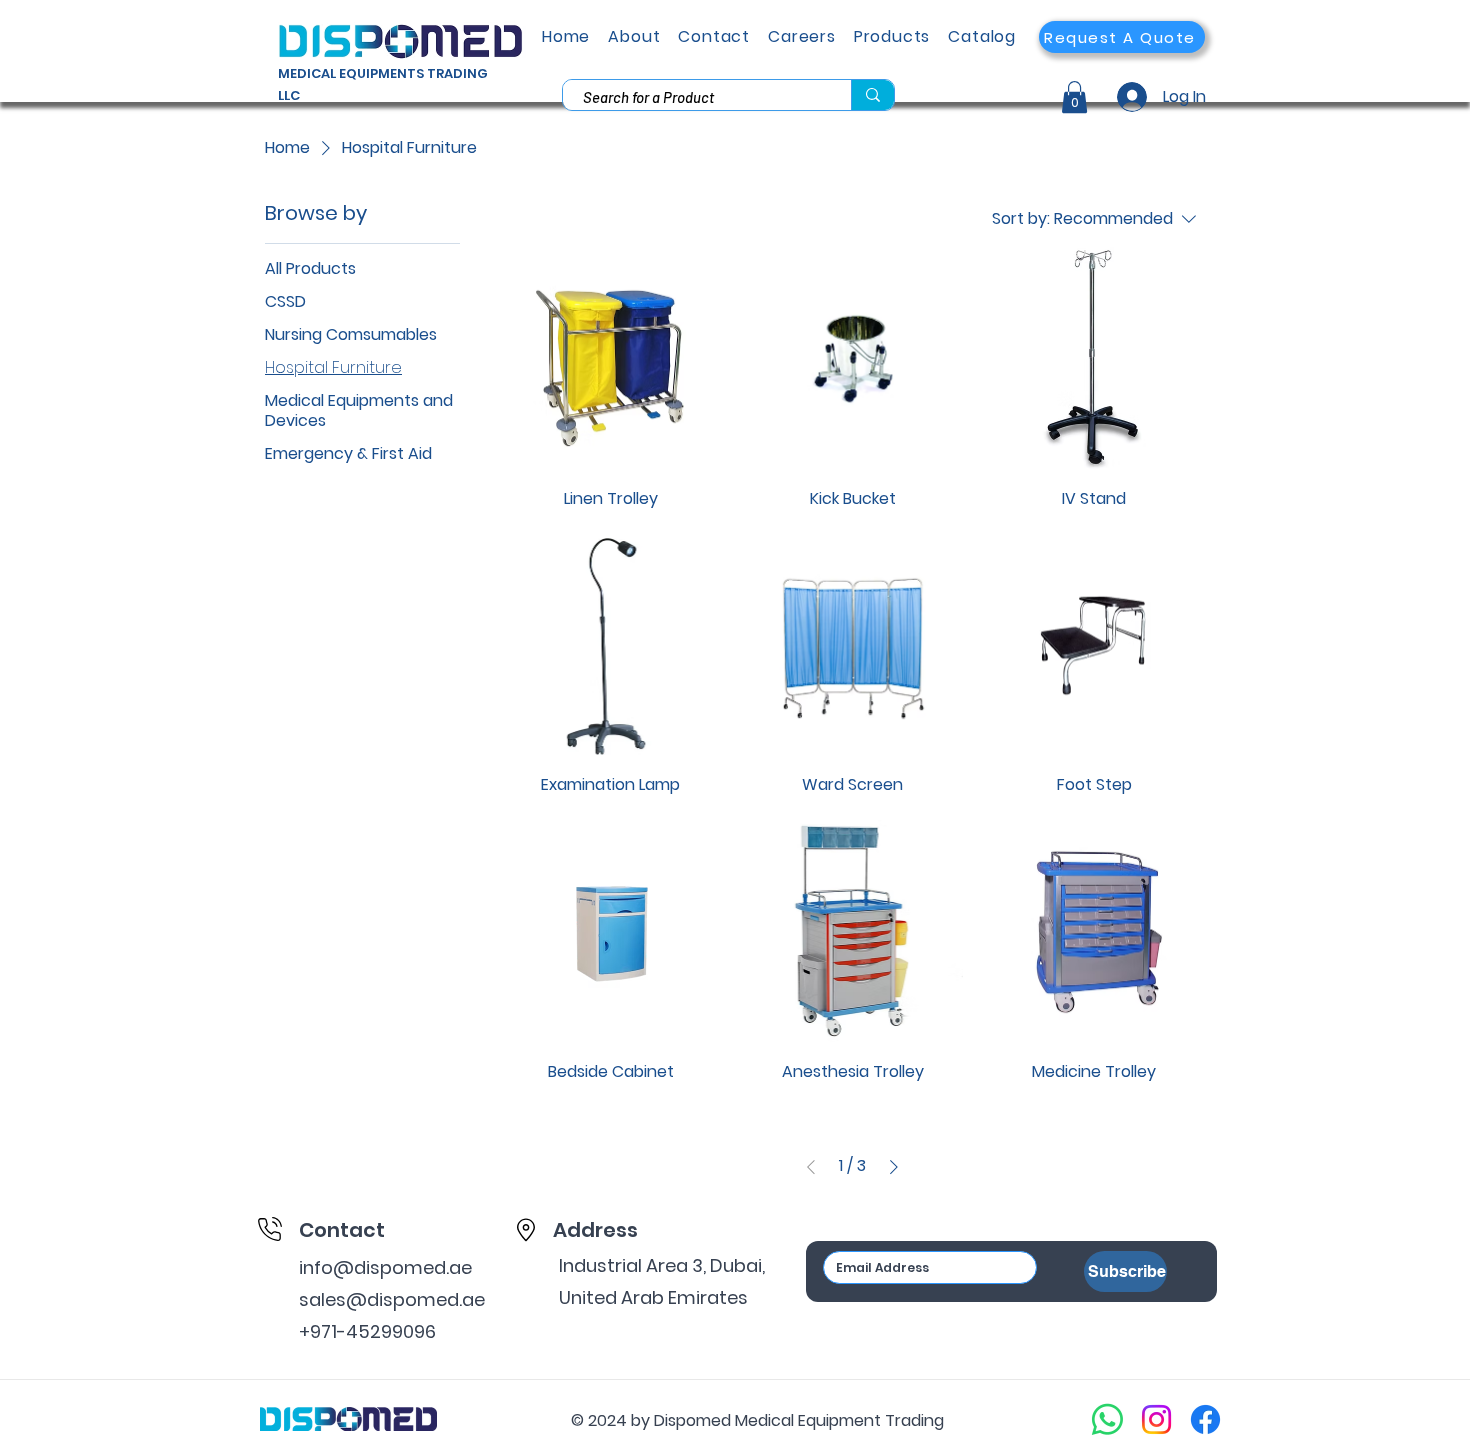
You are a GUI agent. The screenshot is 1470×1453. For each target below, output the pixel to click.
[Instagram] (1156, 1419)
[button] (1122, 37)
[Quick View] (611, 358)
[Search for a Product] (872, 95)
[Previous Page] (811, 1167)
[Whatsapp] (1107, 1419)
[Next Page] (894, 1167)
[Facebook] (1205, 1419)
